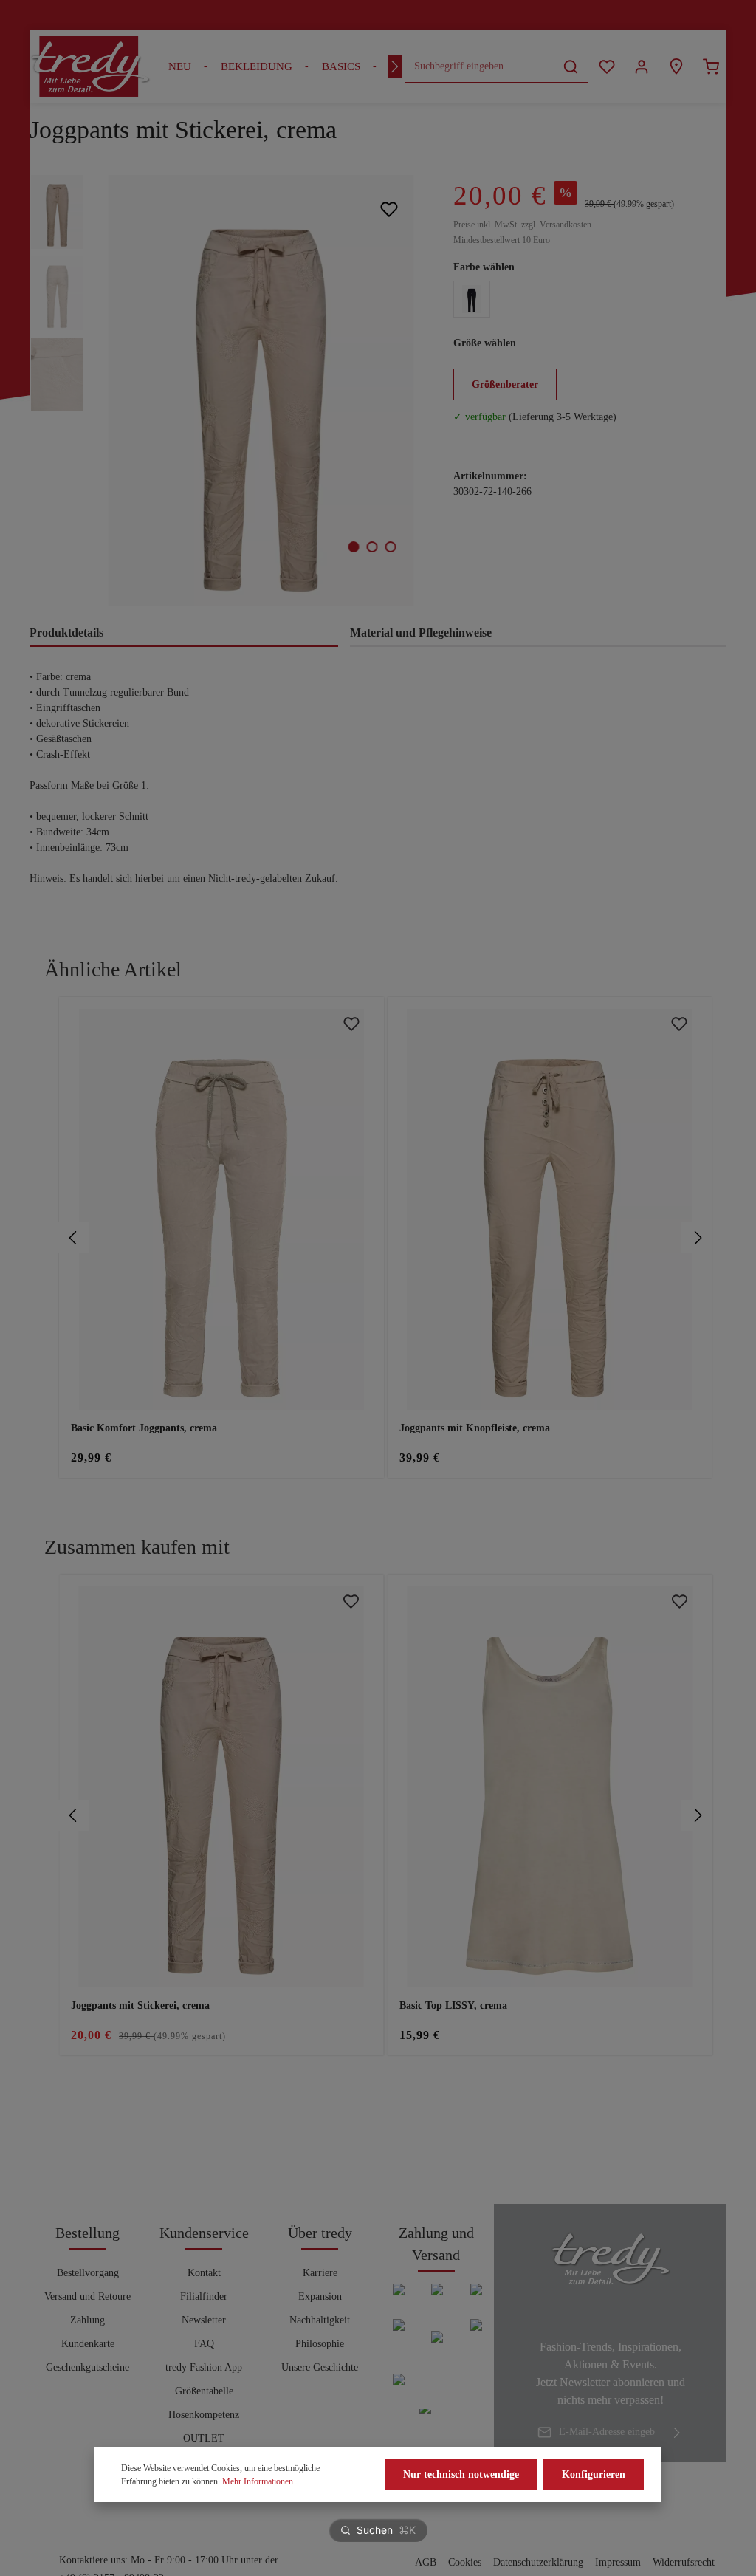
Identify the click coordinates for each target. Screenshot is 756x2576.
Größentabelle (204, 2391)
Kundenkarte (88, 2344)
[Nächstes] (395, 66)
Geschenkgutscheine (87, 2367)
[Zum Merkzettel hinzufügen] (389, 209)
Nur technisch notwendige (461, 2474)
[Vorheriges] (74, 1238)
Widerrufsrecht (684, 2562)
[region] (227, 390)
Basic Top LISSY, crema (453, 2005)
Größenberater (505, 384)
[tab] (184, 634)
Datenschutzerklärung (538, 2562)
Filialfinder (204, 2296)
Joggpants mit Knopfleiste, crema (475, 1428)
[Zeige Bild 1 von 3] (353, 547)
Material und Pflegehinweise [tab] (421, 633)
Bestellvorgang (88, 2273)
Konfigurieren (594, 2474)
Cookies (465, 2562)
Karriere (320, 2273)
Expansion (320, 2296)
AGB (426, 2562)
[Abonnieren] (677, 2432)
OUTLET (204, 2438)
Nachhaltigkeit (320, 2320)
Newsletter (204, 2320)
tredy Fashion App (204, 2367)
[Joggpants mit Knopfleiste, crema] (550, 1209)
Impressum (618, 2562)
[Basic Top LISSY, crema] (550, 1787)
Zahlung (87, 2320)
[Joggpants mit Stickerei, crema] (261, 390)
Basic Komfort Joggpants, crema (144, 1428)
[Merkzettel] (606, 67)
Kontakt (204, 2273)
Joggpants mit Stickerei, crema (140, 2005)
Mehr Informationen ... (262, 2481)
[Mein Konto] (641, 67)
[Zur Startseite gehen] (90, 66)
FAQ (204, 2344)
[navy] (472, 299)
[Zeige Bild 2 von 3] (372, 547)
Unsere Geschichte (320, 2367)
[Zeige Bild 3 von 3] (390, 547)
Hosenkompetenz (204, 2415)
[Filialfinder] (676, 67)
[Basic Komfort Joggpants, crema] (221, 1209)
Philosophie (320, 2344)
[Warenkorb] (711, 67)
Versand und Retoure (87, 2296)
